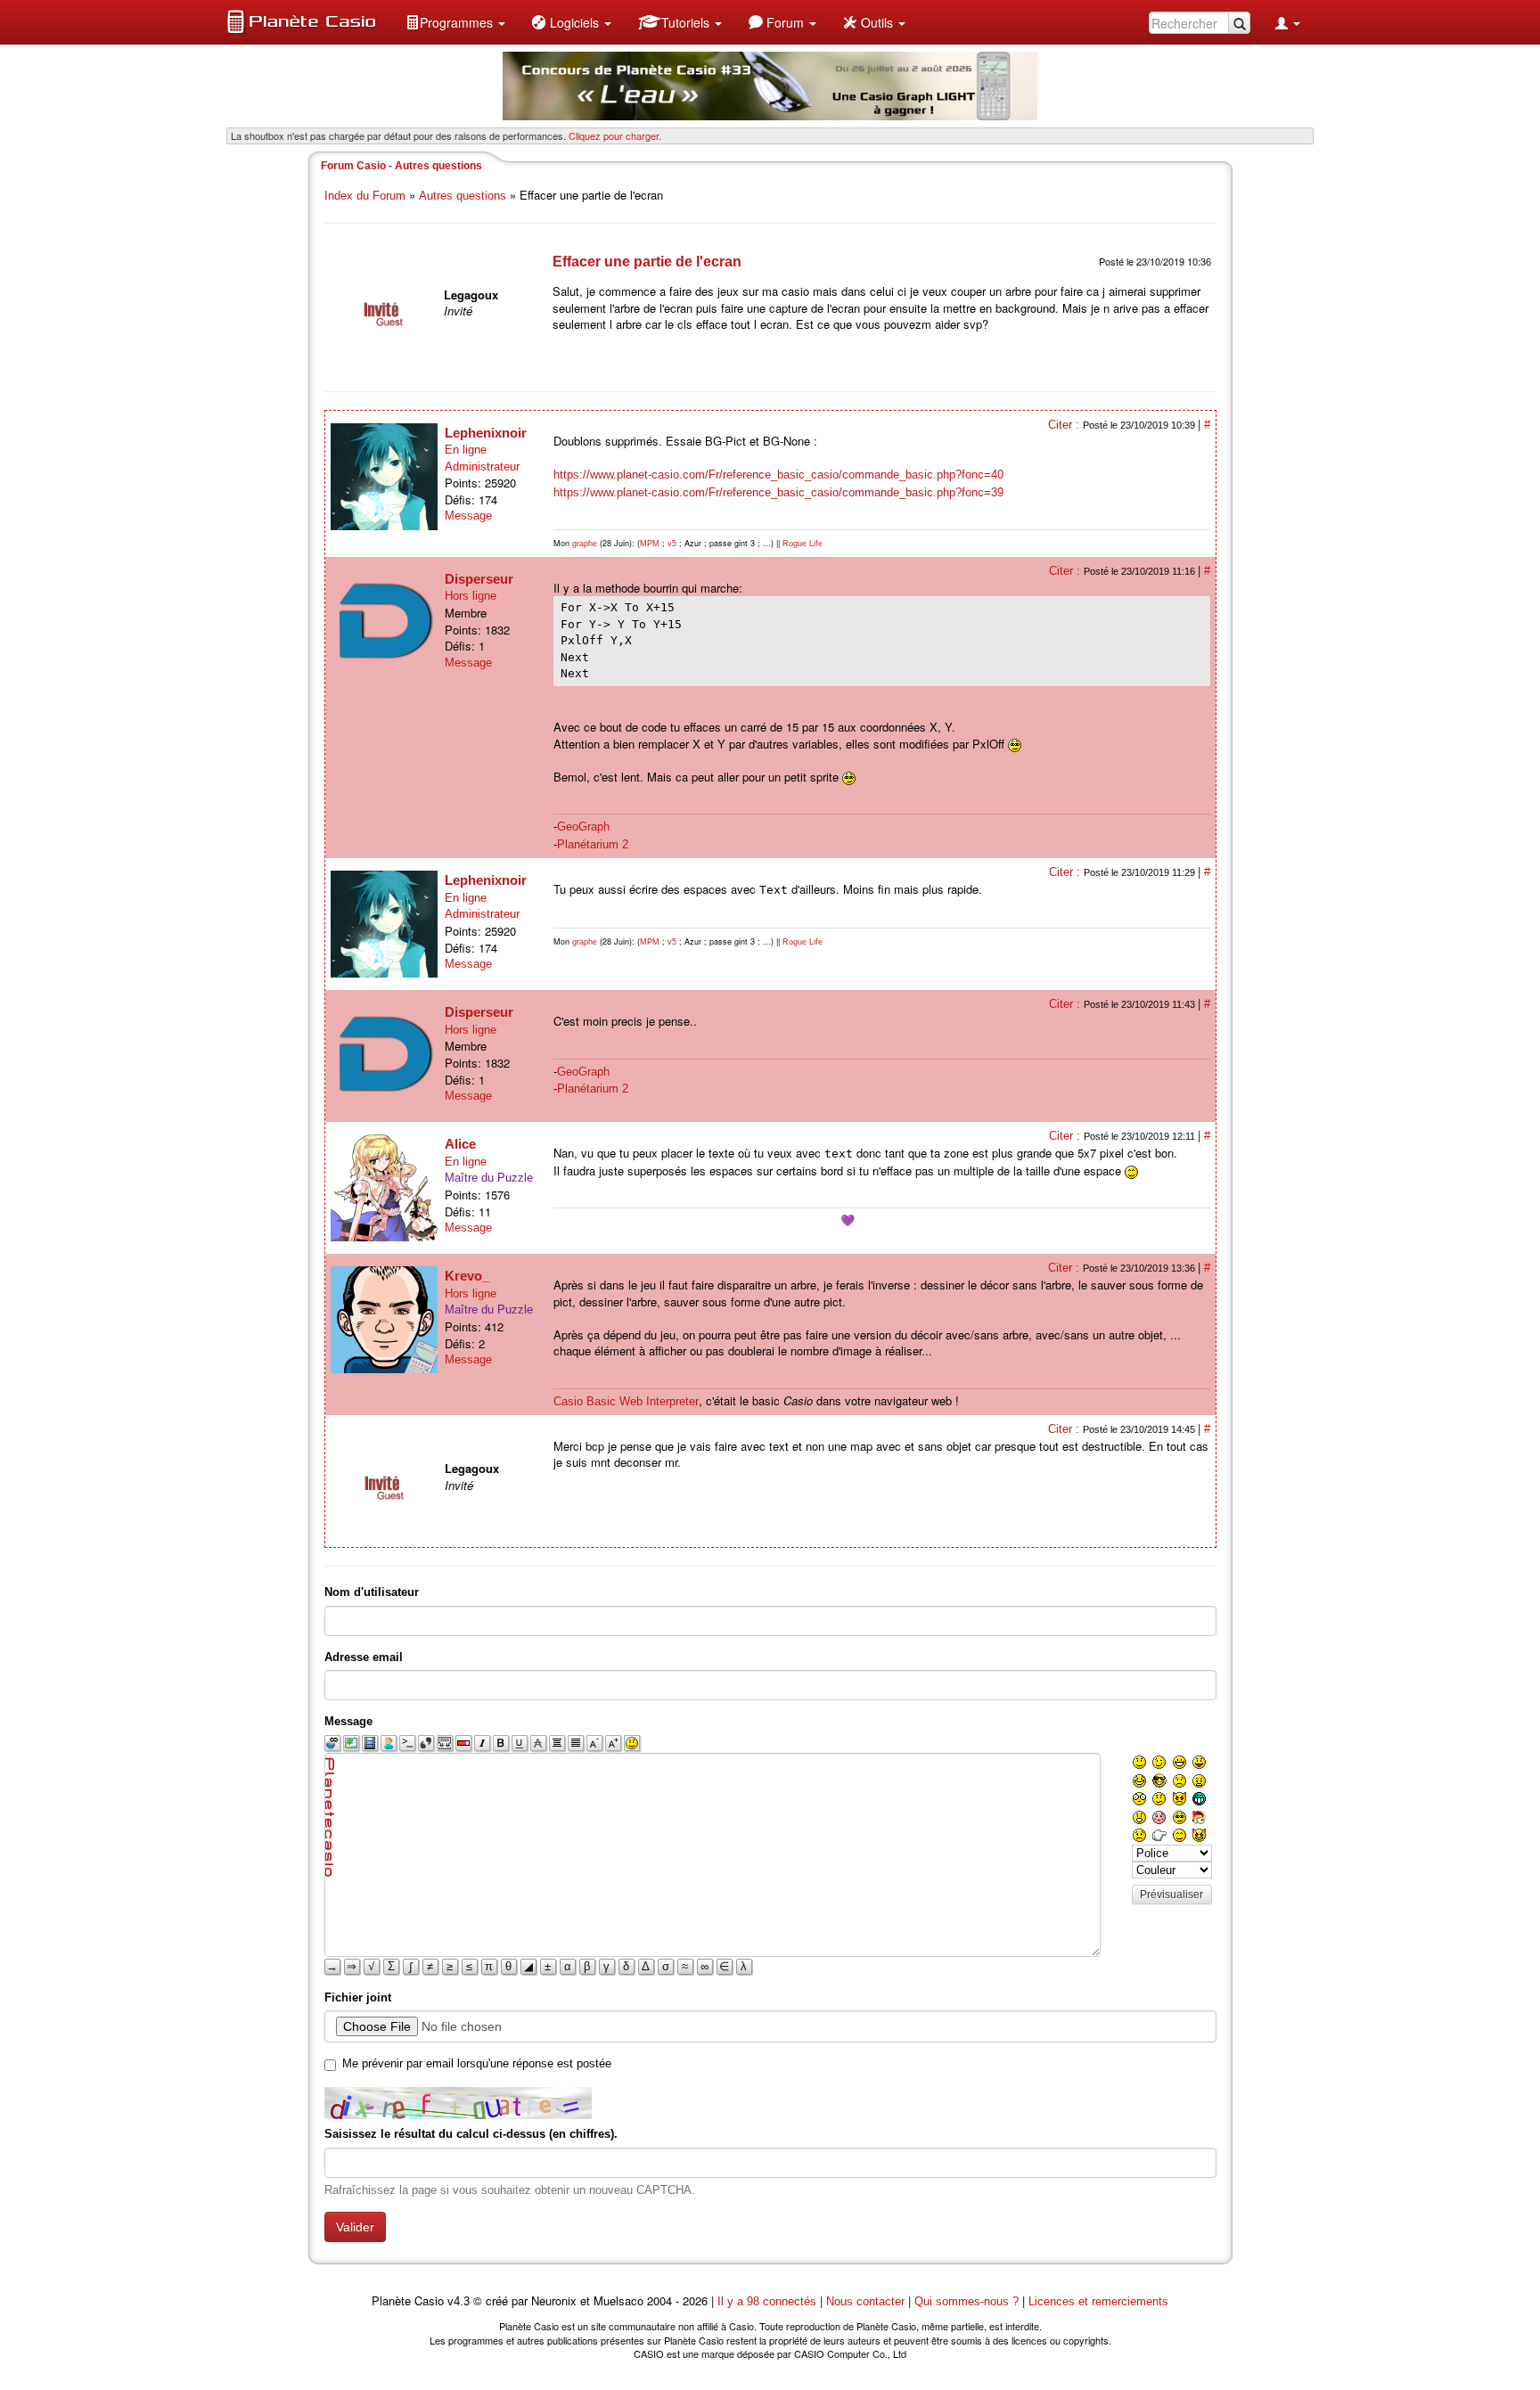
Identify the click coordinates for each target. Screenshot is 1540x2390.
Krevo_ (467, 1276)
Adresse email (364, 1657)
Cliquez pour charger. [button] (615, 135)
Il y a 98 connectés (769, 2301)
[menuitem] (455, 22)
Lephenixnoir (486, 433)
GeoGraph (583, 827)
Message (468, 516)
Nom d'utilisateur (372, 1592)
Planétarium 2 (593, 844)
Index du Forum (365, 196)
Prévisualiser (1171, 1895)
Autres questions (463, 196)
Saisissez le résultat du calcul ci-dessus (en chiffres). (471, 2134)
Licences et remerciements (1098, 2301)
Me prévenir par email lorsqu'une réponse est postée (477, 2063)
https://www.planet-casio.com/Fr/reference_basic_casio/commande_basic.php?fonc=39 (778, 492)
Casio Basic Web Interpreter (626, 1401)
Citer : (1065, 425)
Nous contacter (865, 2301)
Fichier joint (358, 1997)
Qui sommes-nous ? (967, 2301)
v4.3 (459, 2301)
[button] (455, 22)
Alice (460, 1144)
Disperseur (479, 579)
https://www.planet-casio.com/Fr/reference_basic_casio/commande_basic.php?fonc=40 (778, 475)
